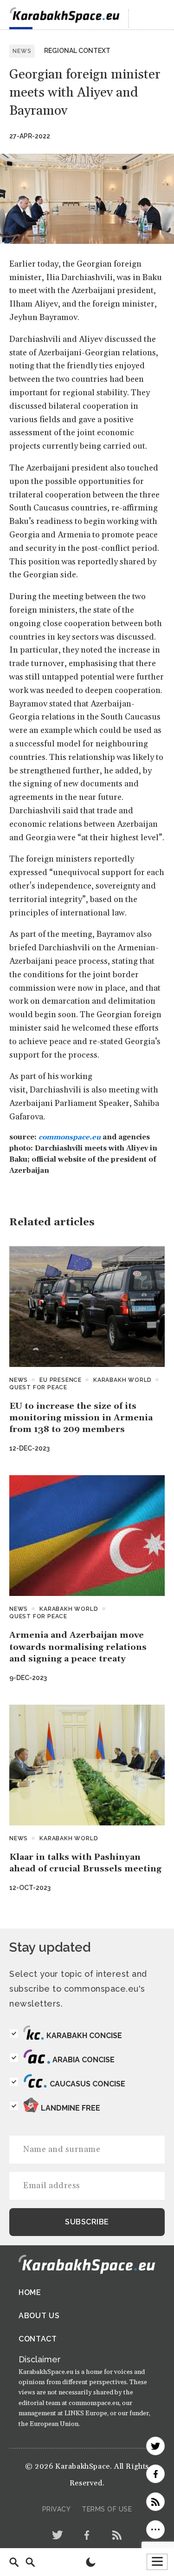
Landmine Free (71, 2108)
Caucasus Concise (87, 2084)
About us (39, 2316)
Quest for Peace (38, 1387)
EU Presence (61, 1380)
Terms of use (107, 2509)
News (19, 1380)
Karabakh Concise (84, 2036)
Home (30, 2292)
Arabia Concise (84, 2060)
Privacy (57, 2509)
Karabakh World (122, 1380)
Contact (38, 2339)
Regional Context (77, 51)
